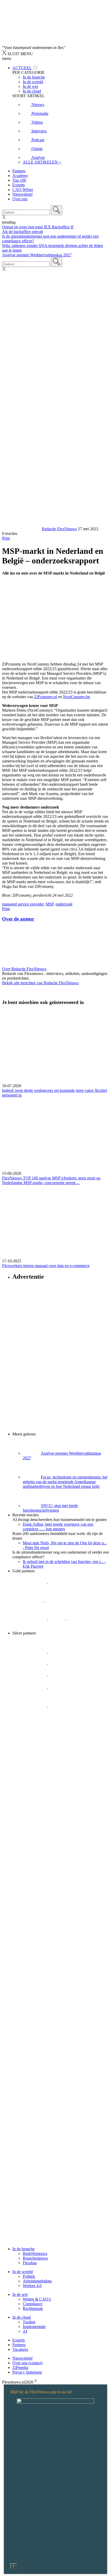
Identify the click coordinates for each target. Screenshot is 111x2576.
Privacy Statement (27, 2372)
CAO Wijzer (23, 190)
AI (25, 2331)
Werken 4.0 (32, 2286)
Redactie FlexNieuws (59, 529)
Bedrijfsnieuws (35, 2253)
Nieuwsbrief (22, 194)
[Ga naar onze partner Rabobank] (30, 1687)
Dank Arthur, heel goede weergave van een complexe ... (58, 1527)
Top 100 (19, 180)
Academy (20, 176)
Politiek (29, 2276)
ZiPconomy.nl (46, 697)
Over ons (20, 199)
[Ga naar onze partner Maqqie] (30, 1674)
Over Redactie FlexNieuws (24, 969)
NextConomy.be (76, 697)
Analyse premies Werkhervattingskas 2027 (37, 255)
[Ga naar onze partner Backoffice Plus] (30, 1582)
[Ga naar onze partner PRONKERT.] (30, 1663)
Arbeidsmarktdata (37, 2281)
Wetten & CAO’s (37, 2299)
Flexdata (30, 2263)
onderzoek (64, 904)
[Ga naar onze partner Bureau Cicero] (57, 1619)
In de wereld (23, 2272)
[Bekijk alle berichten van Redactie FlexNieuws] (21, 529)
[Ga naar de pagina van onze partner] (48, 1755)
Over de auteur (18, 919)
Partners (19, 171)
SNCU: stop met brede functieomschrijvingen (50, 1508)
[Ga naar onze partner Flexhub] (30, 1651)
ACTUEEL (22, 68)
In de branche (23, 2249)
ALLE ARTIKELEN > (42, 162)
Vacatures (20, 2349)
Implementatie (34, 2327)
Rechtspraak (33, 2308)
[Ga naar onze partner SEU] (65, 1651)
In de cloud (22, 2317)
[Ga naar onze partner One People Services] (61, 1600)
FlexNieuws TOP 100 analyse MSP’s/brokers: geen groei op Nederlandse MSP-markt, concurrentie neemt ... (51, 1180)
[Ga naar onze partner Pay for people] (65, 1705)
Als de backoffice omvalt (22, 232)
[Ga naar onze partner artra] (65, 1674)
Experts (19, 185)
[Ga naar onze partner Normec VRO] (65, 1663)
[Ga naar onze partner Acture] (65, 1582)
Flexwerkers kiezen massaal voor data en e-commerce (46, 1266)
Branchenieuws (35, 2258)
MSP (50, 904)
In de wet (20, 2294)
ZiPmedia (20, 2368)
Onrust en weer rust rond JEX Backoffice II (38, 227)
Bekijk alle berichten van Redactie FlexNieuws (40, 983)
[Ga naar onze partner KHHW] (75, 1619)
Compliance (33, 2304)
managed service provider (23, 904)
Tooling (29, 2322)
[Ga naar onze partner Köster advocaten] (30, 1705)
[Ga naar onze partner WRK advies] (30, 1724)
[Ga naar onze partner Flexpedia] (30, 1619)
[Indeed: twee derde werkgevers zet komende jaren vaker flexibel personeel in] (55, 1047)
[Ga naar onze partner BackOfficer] (28, 1600)
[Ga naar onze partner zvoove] (30, 1628)
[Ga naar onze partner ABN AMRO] (65, 1687)
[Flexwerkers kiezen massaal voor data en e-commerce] (55, 1222)
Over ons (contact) (27, 2363)
